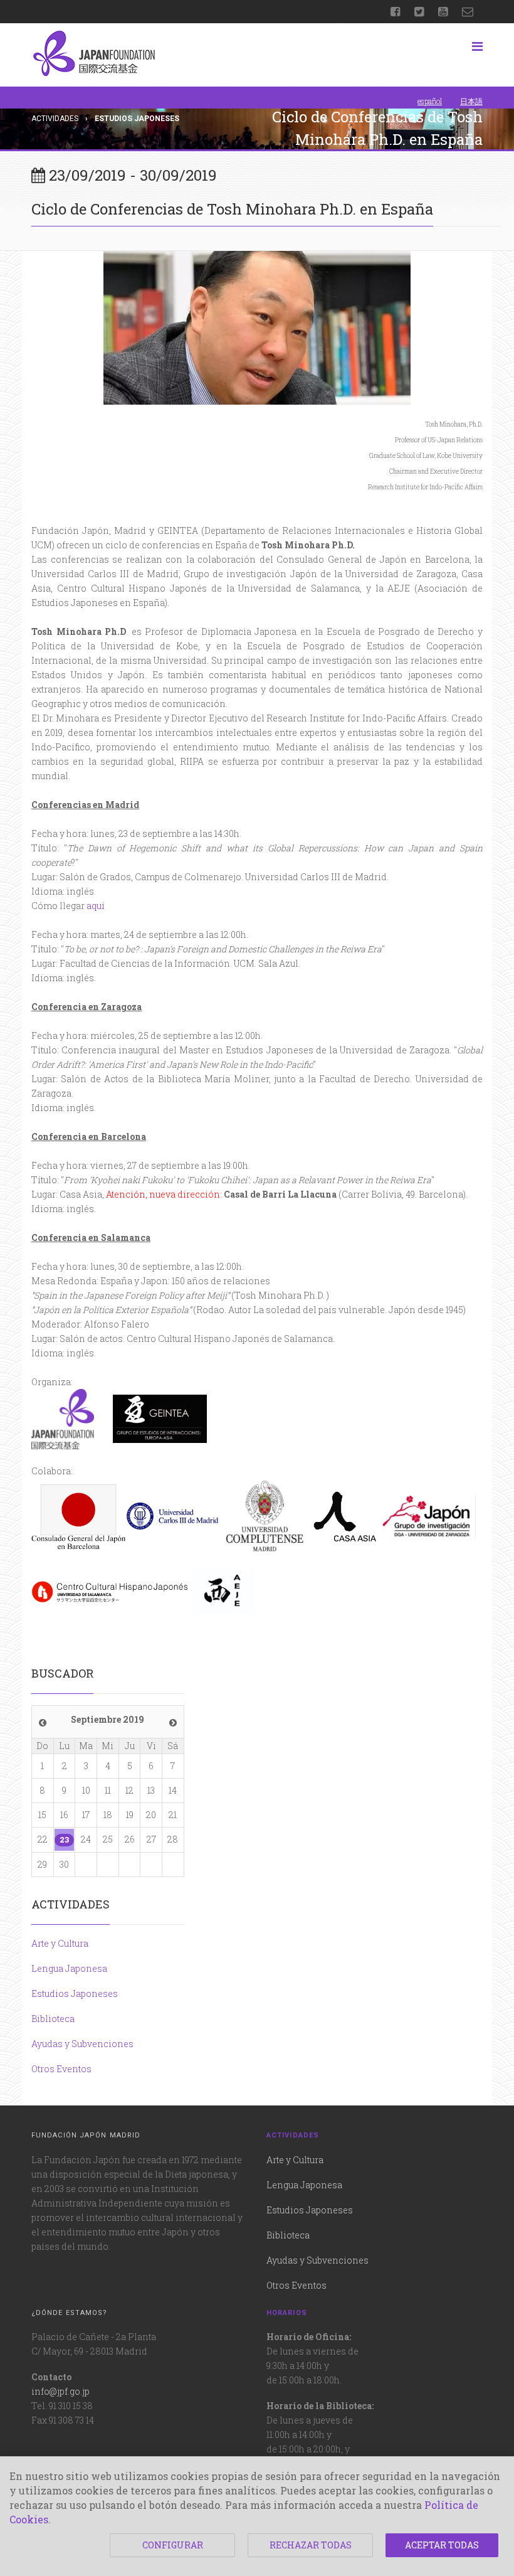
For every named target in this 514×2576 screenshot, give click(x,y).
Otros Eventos (61, 2069)
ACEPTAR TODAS (442, 2545)
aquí (96, 906)
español (430, 101)
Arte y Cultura (60, 1943)
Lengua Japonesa (69, 1968)
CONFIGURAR (173, 2545)
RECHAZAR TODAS (311, 2545)
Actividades (55, 119)
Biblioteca (53, 2019)
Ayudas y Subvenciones (82, 2044)
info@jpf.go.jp (60, 2391)
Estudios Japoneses (75, 1993)
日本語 (471, 101)
